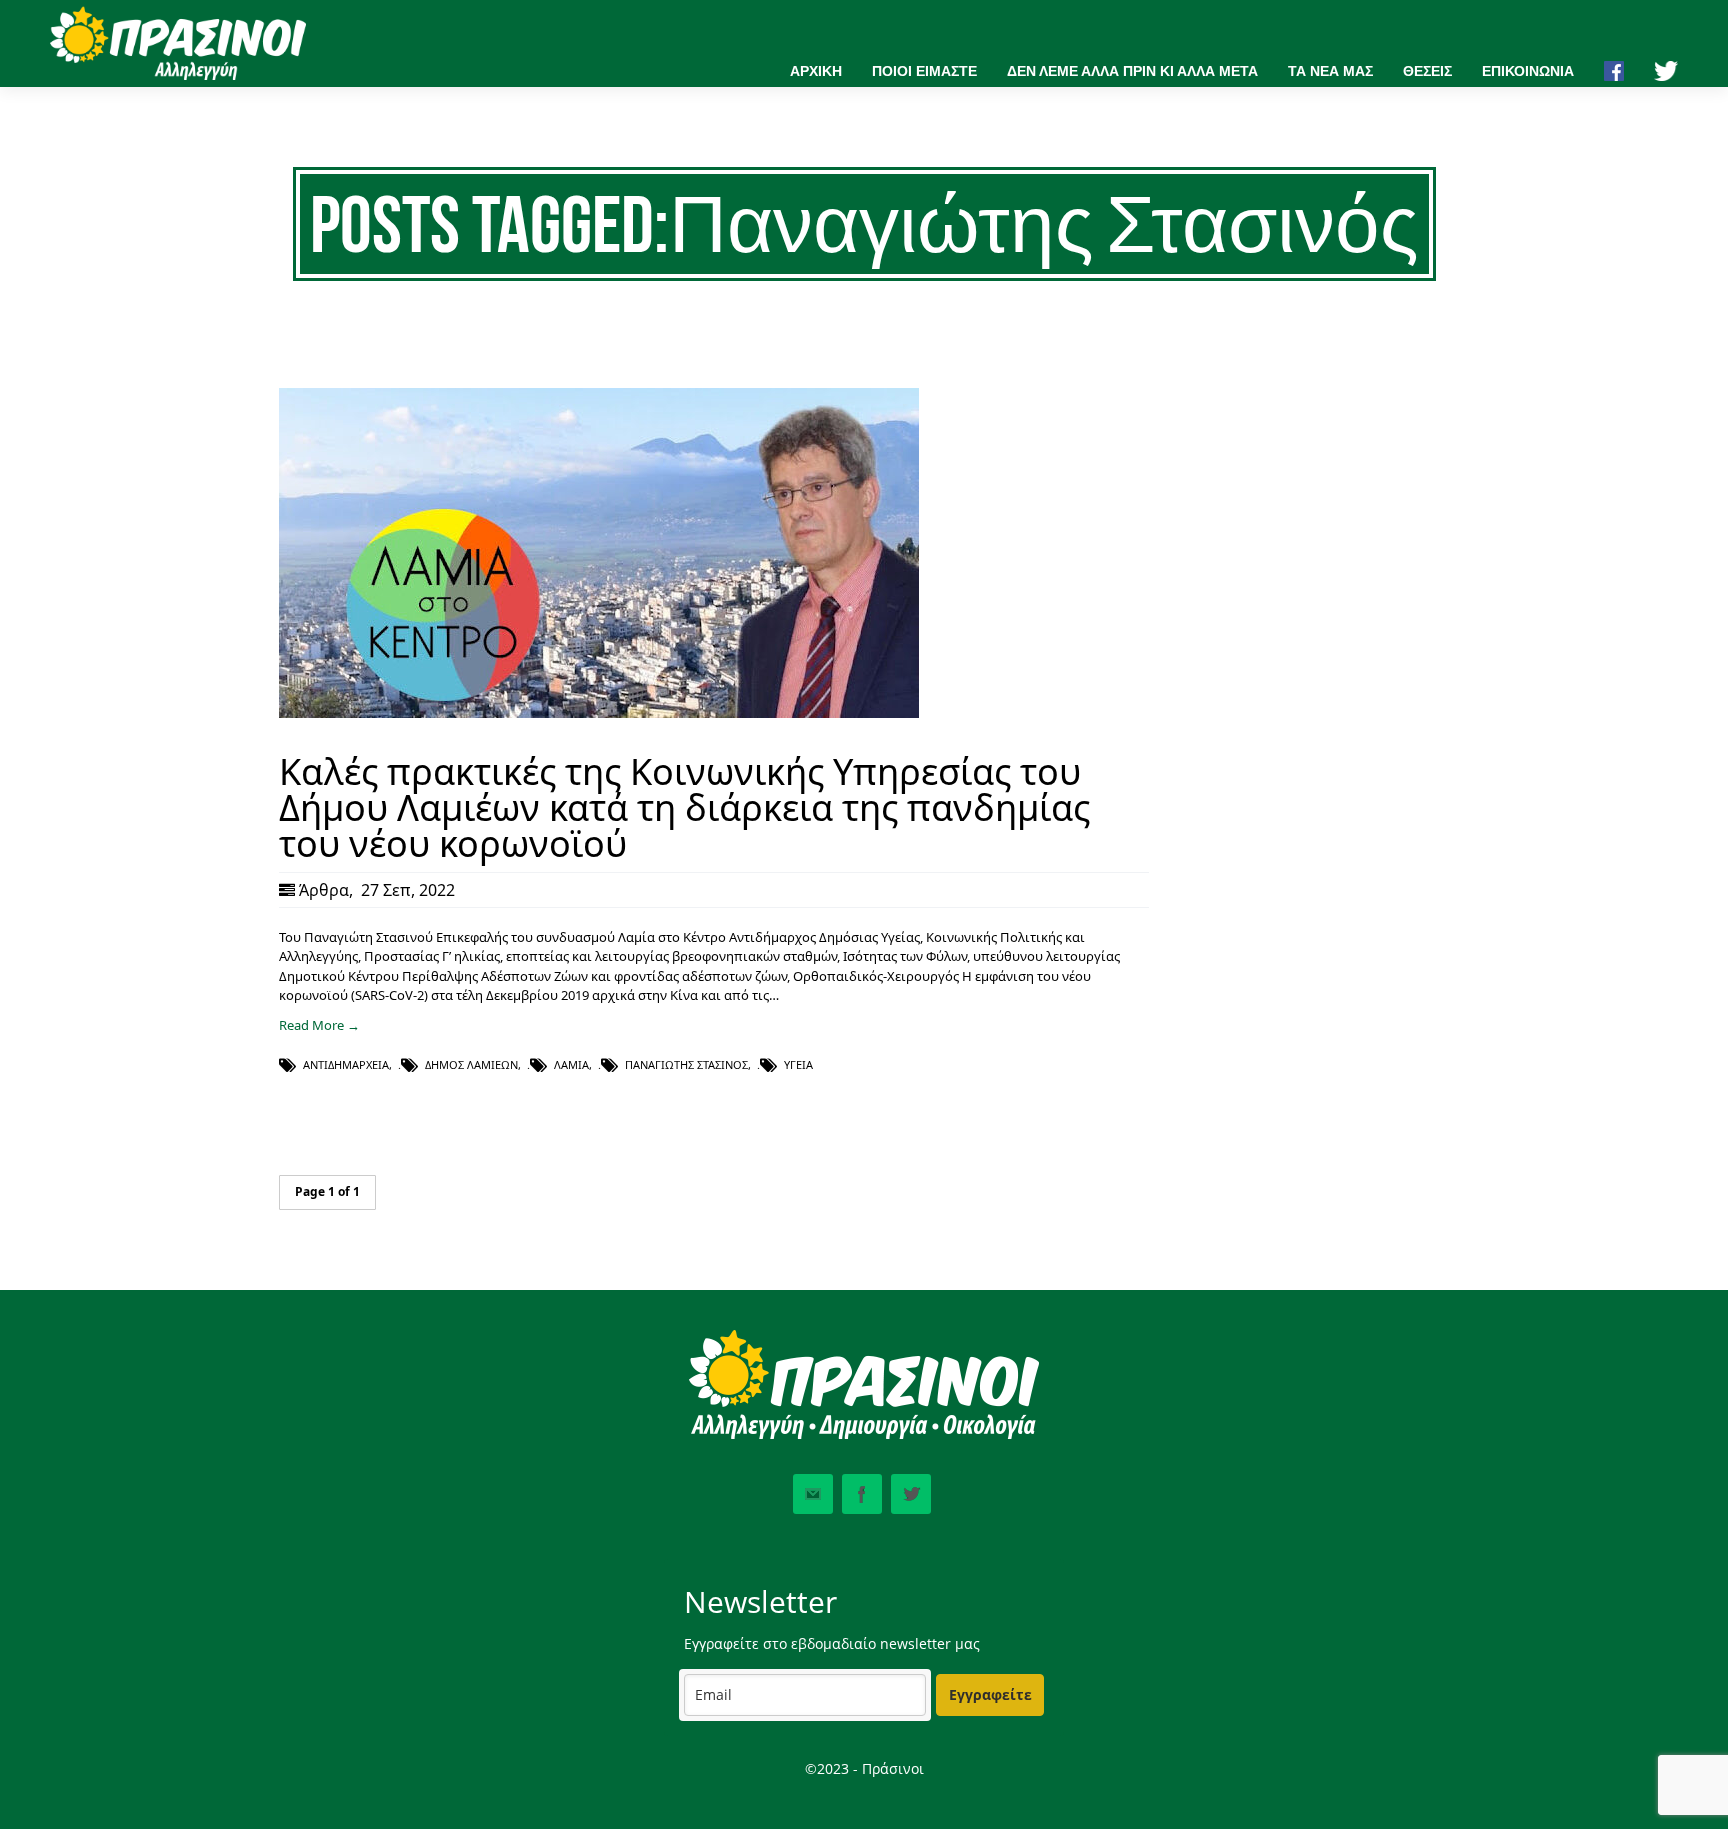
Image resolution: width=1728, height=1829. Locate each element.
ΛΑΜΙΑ (571, 1064)
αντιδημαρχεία (346, 1064)
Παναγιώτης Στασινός (686, 1064)
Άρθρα (324, 890)
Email (813, 1494)
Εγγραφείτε (990, 1694)
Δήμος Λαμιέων (471, 1064)
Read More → (319, 1025)
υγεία (798, 1064)
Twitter (911, 1494)
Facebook (862, 1494)
